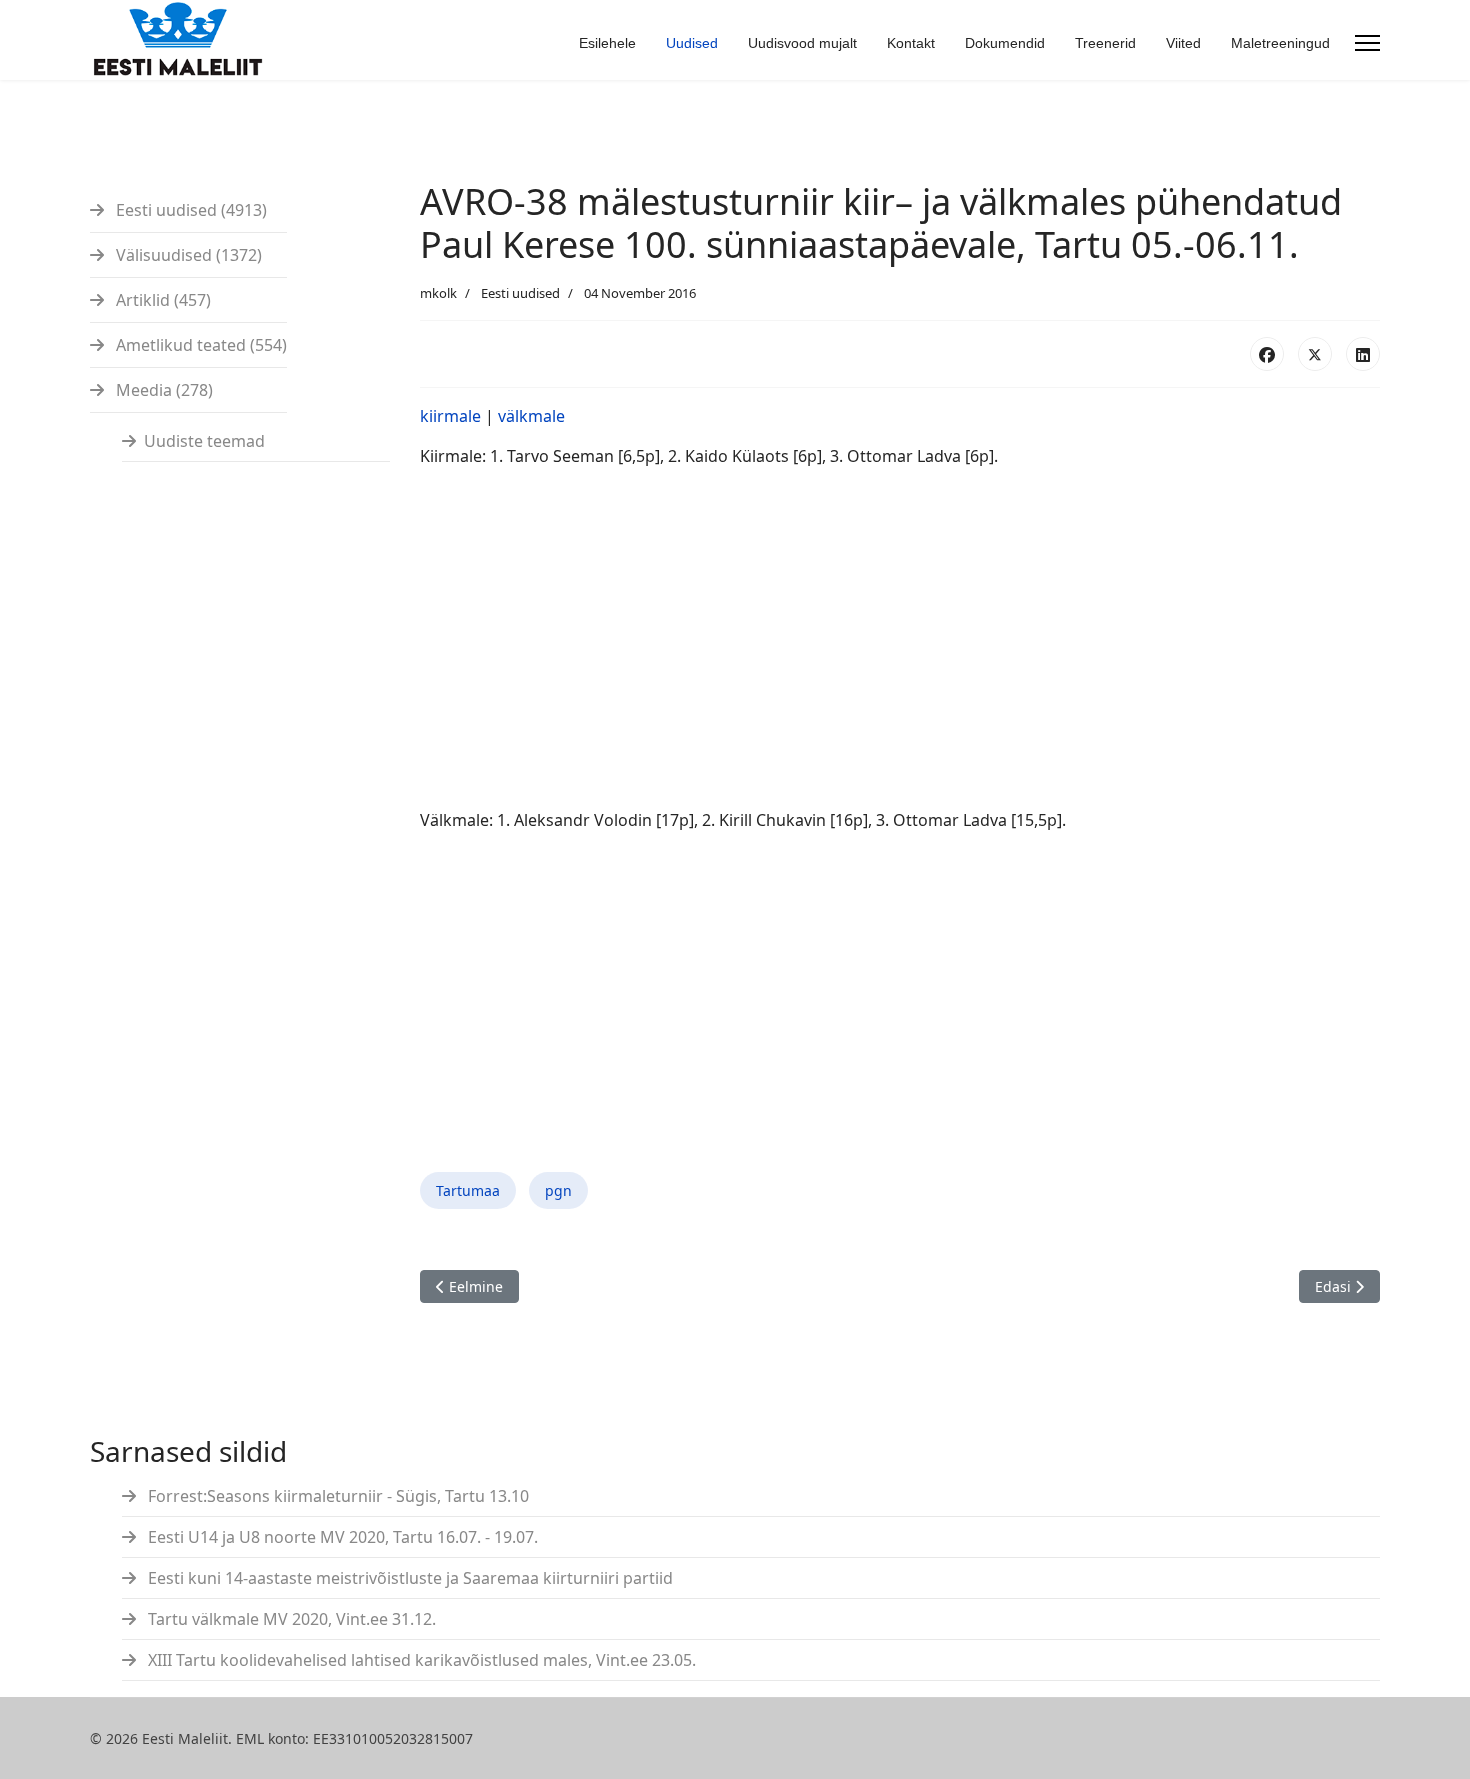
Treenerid (1105, 43)
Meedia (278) (162, 390)
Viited (1183, 43)
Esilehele (607, 43)
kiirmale (450, 416)
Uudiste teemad (204, 441)
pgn (558, 1190)
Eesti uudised (520, 293)
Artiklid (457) (161, 300)
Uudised (692, 43)
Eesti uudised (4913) (189, 210)
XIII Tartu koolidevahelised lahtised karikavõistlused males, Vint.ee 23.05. (420, 1660)
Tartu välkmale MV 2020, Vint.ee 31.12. (290, 1619)
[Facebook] (1267, 354)
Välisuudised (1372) (187, 255)
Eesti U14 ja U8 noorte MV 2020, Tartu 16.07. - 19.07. (341, 1537)
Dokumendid (1005, 43)
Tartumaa (468, 1190)
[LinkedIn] (1363, 354)
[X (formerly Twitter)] (1315, 354)
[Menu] (1367, 43)
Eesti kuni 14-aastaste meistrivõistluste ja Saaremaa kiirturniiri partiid (408, 1578)
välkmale (531, 416)
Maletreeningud (1280, 43)
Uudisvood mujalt (802, 43)
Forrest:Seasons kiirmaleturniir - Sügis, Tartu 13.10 (336, 1496)
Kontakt (911, 43)
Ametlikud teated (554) (199, 345)
